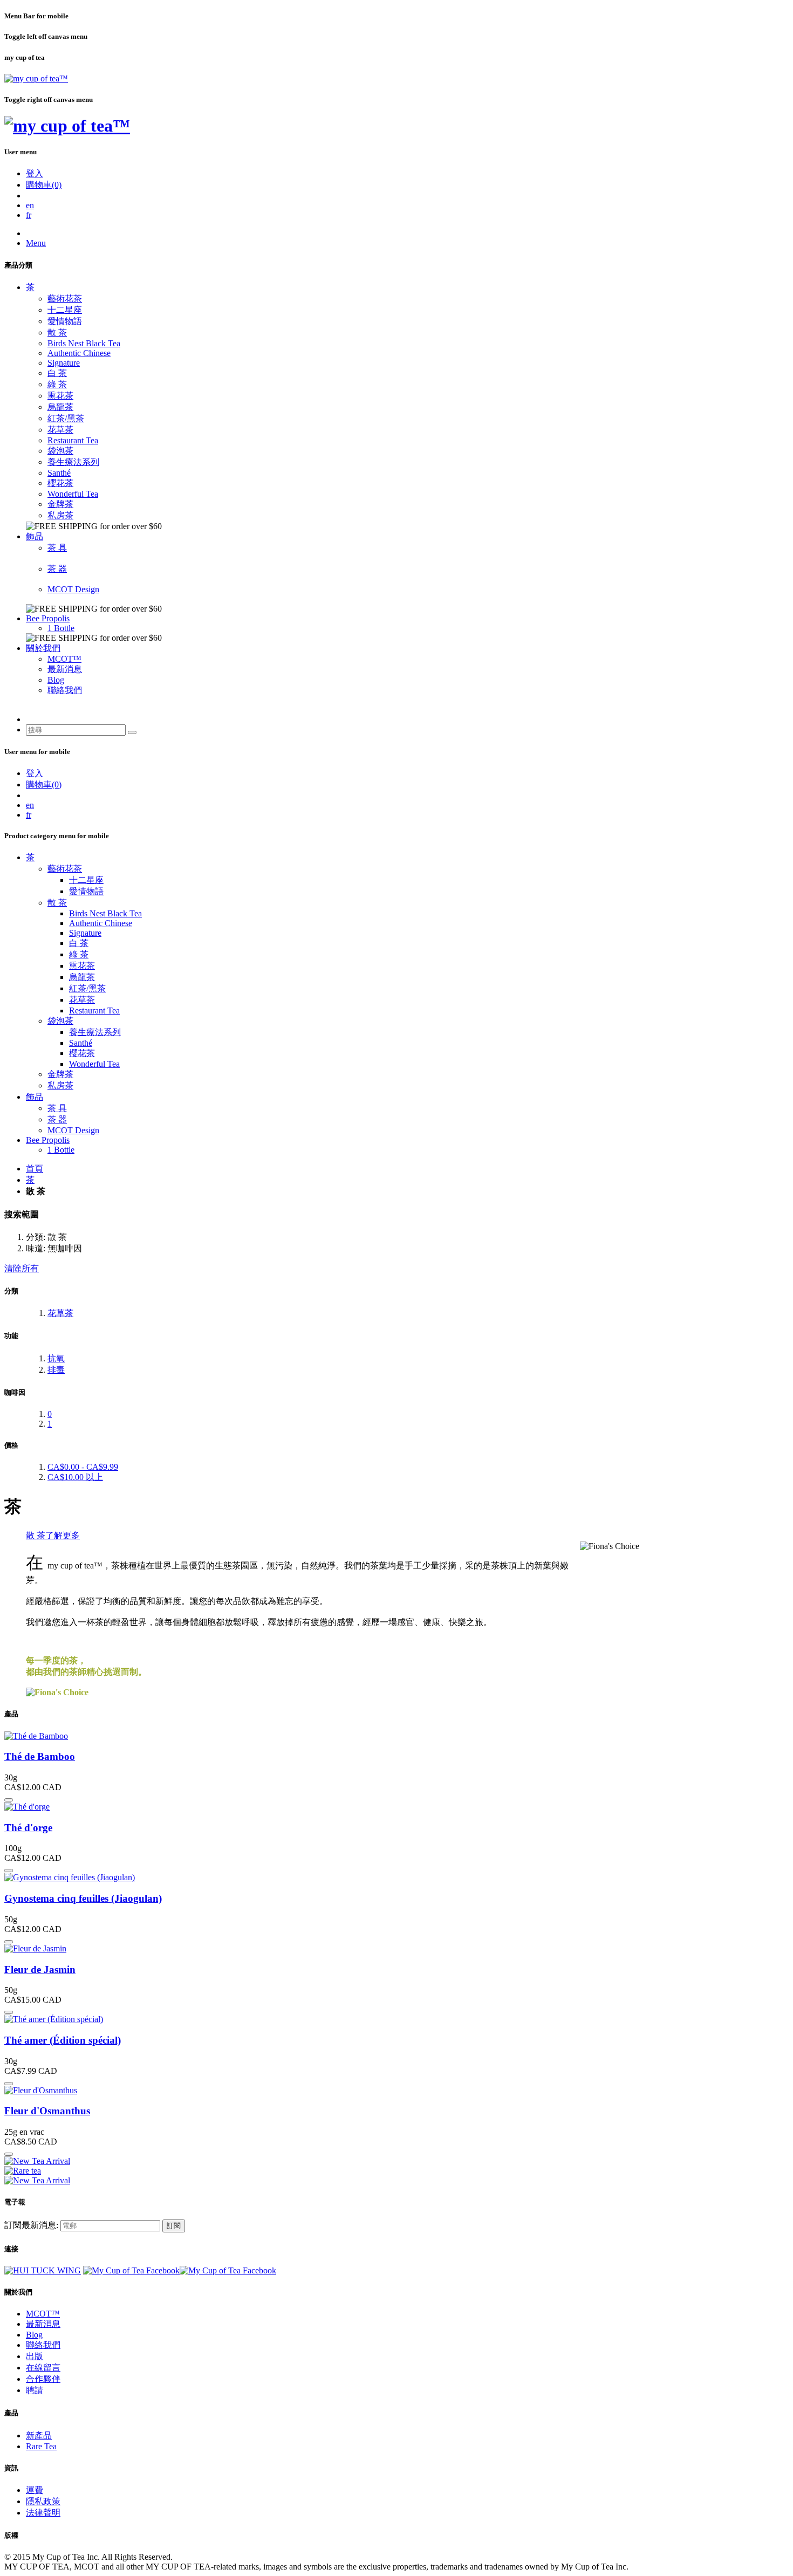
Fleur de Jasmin (40, 1969)
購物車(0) (44, 185)
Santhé (59, 473)
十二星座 (65, 310)
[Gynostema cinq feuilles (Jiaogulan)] (70, 1877)
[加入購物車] (9, 1800)
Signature (64, 363)
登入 (35, 173)
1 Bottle (61, 628)
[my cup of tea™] (36, 78)
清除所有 (22, 1268)
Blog (56, 680)
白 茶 (57, 373)
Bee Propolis (48, 618)
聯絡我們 (65, 690)
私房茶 (60, 515)
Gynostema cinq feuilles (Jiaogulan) (83, 1898)
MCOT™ (64, 659)
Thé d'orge (28, 1828)
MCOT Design (73, 589)
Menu (36, 243)
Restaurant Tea (73, 440)
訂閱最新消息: (31, 2225)
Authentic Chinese (79, 353)
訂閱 (174, 2226)
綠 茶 (57, 384)
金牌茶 (60, 504)
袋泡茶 (60, 451)
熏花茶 (60, 396)
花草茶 (60, 430)
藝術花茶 (65, 299)
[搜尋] (132, 732)
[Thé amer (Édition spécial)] (54, 2019)
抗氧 (56, 1358)
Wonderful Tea (73, 494)
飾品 (35, 536)
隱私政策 (43, 2501)
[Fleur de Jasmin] (35, 1948)
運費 (35, 2490)
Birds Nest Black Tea (84, 343)
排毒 (56, 1370)
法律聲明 (43, 2513)
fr (29, 215)
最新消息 (65, 669)
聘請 (35, 2390)
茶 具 (57, 548)
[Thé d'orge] (27, 1807)
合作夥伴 (43, 2379)
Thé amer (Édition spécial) (63, 2040)
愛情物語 (65, 321)
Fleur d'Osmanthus (47, 2111)
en (30, 205)
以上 (75, 1477)
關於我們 (43, 648)
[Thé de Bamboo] (36, 1736)
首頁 (35, 1169)
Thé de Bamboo (40, 1756)
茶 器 (57, 569)
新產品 (39, 2435)
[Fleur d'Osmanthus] (41, 2090)
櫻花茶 (60, 483)
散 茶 (57, 333)
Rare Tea (41, 2446)
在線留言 (43, 2368)
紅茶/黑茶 (66, 418)
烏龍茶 (60, 407)
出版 (35, 2356)
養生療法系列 (73, 462)
